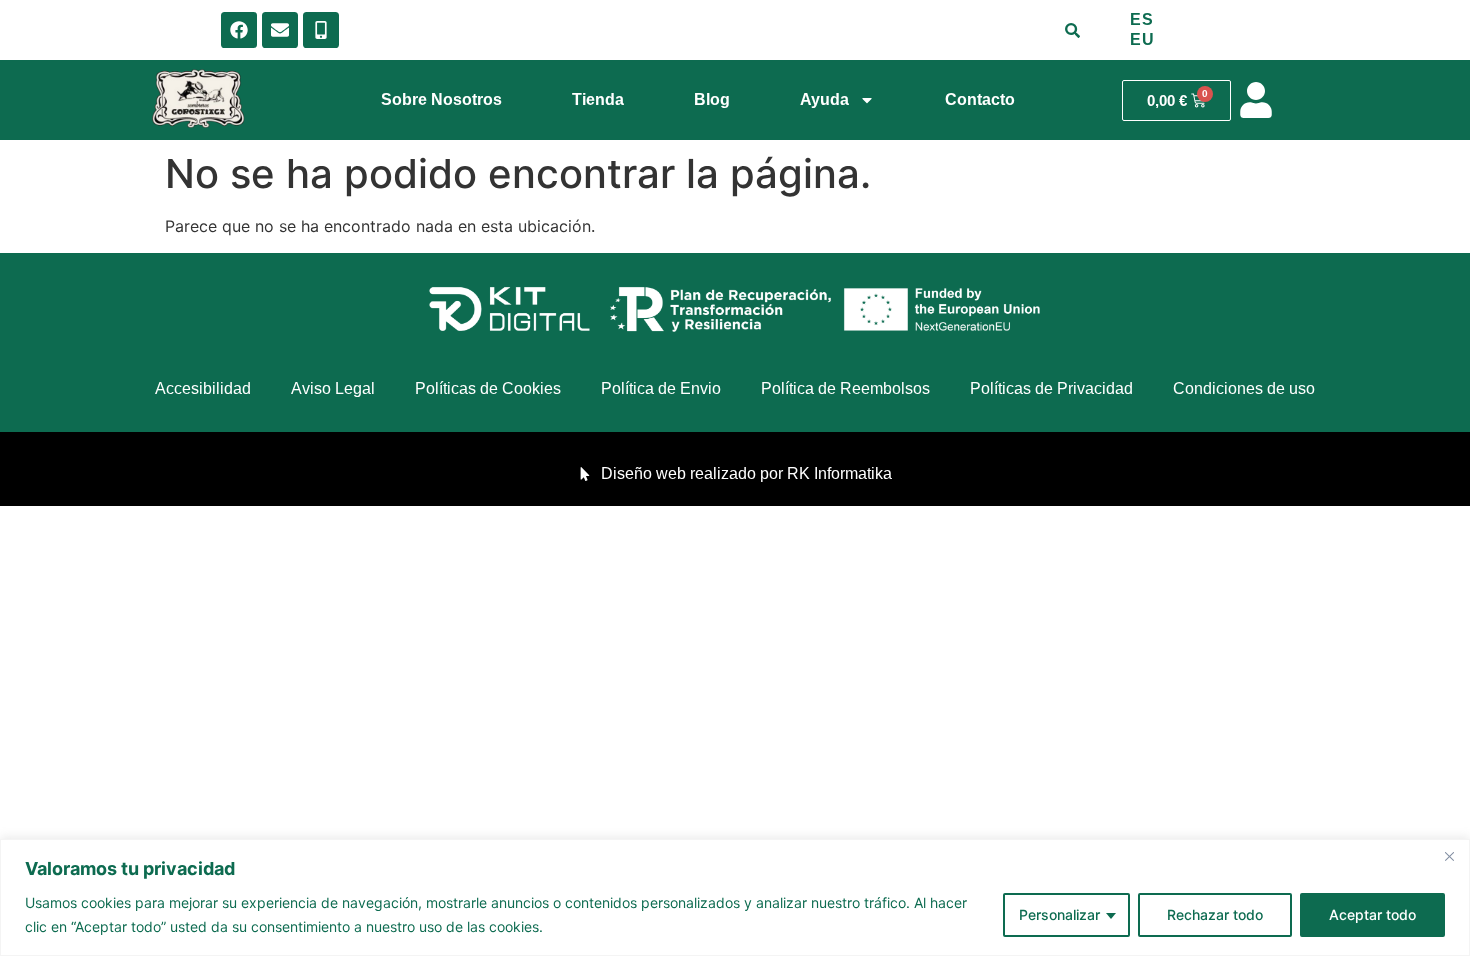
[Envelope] (280, 30)
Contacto (980, 99)
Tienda (598, 99)
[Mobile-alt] (321, 30)
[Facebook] (239, 30)
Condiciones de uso (1244, 388)
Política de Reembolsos (845, 388)
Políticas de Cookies (488, 388)
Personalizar (1059, 914)
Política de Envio (661, 388)
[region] (735, 897)
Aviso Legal (333, 388)
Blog (712, 99)
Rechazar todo (1215, 914)
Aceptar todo (1372, 914)
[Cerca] (1449, 856)
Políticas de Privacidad (1051, 388)
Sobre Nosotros (441, 99)
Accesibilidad (203, 388)
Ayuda (824, 99)
